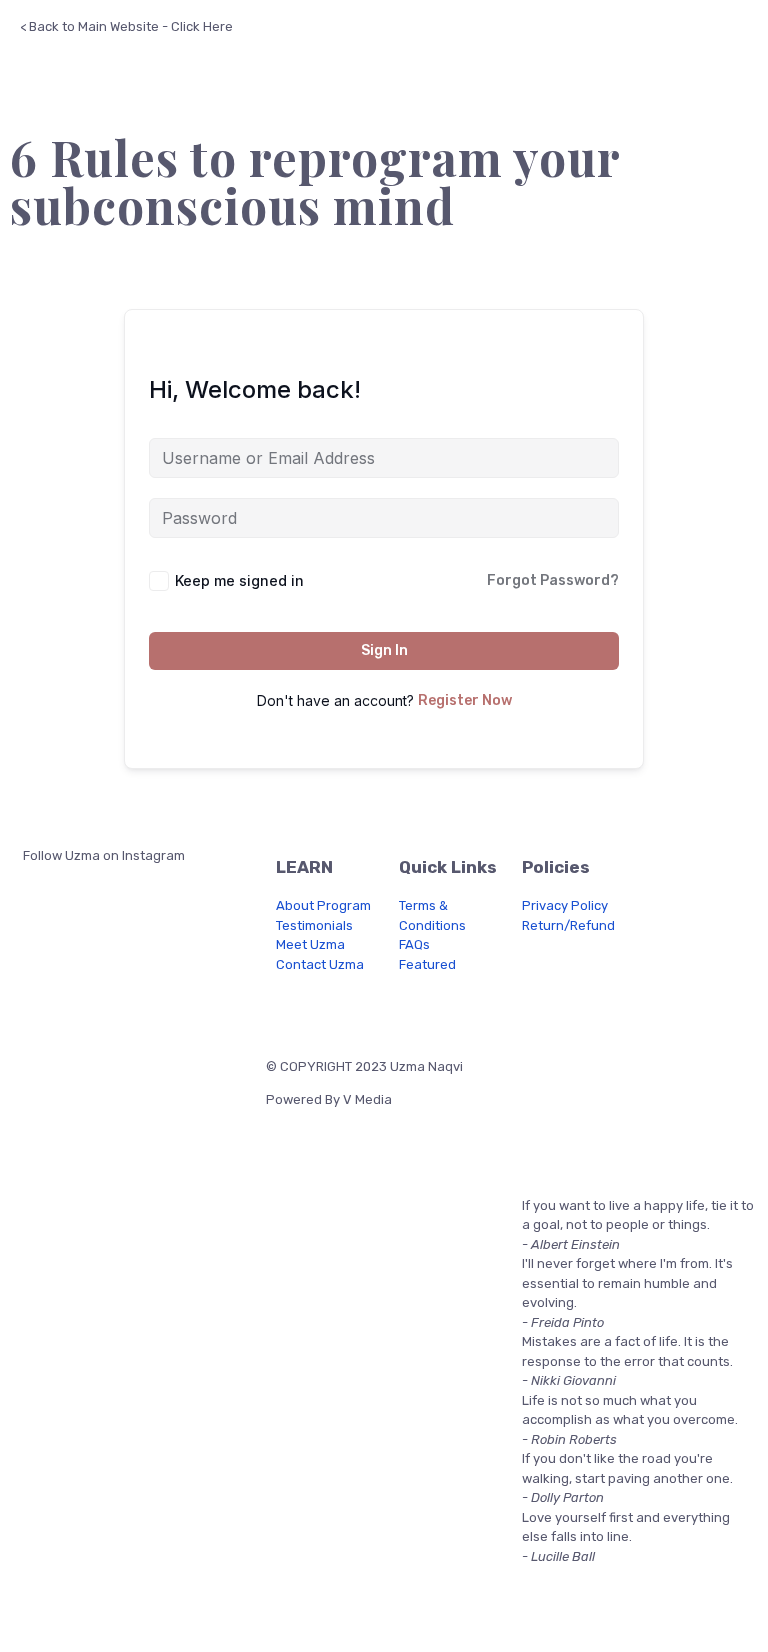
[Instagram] (344, 1009)
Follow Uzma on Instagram (102, 855)
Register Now (465, 700)
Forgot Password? (553, 580)
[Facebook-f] (291, 1009)
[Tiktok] (450, 1009)
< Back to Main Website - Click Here (126, 26)
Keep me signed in (239, 580)
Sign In (384, 650)
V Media (367, 1099)
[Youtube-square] (397, 1009)
